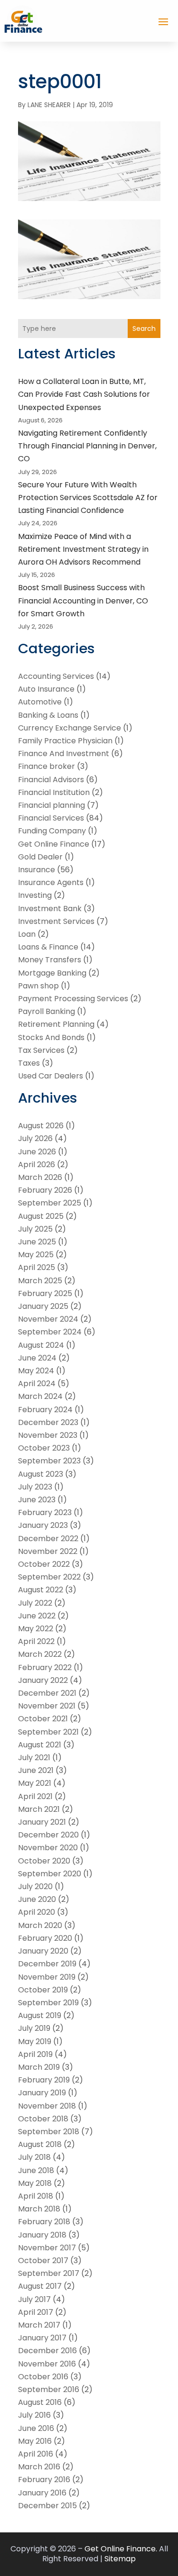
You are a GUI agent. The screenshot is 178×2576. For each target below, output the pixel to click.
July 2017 (34, 2299)
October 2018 (43, 2119)
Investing (35, 895)
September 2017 (49, 2273)
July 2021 (34, 1758)
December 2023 (48, 1422)
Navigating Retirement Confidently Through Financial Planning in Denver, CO (87, 446)
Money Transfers (50, 960)
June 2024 (37, 1358)
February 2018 (44, 2222)
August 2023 (41, 1474)
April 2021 (35, 1796)
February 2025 (45, 1293)
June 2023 (37, 1500)
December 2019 (47, 1964)
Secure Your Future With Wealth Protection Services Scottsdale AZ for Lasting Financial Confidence (88, 498)
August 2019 (40, 2015)
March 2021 (39, 1809)
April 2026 (37, 1165)
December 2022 (48, 1539)
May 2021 (35, 1783)
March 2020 (40, 1925)
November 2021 (47, 1706)
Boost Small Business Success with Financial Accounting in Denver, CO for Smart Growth (83, 600)
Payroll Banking (47, 1011)
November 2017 (47, 2248)
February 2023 (45, 1512)
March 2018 (39, 2209)
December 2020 (48, 1835)
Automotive (40, 702)
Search (144, 329)
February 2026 (45, 1190)
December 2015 (47, 2506)
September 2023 (49, 1461)
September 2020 (50, 1874)
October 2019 (43, 1990)
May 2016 (35, 2441)
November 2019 (47, 1977)
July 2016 (34, 2415)
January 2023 (43, 1525)
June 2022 (37, 1616)
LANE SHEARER (49, 105)
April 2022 (36, 1641)
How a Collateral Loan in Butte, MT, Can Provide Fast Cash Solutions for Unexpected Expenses (84, 394)
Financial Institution (54, 792)
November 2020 (48, 1848)
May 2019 (35, 2042)
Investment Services (56, 921)
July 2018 (34, 2157)
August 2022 (41, 1590)
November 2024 (48, 1319)
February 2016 (44, 2480)
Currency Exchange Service (70, 728)
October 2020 (44, 1861)
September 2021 (48, 1732)
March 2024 (40, 1396)
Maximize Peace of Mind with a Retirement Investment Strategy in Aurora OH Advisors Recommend (83, 549)
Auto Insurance (46, 689)
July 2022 (35, 1603)
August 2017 (40, 2286)
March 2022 (40, 1654)
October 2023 (44, 1448)
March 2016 (39, 2467)
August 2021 (40, 1745)
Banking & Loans (48, 715)
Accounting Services (56, 676)
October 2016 (43, 2377)
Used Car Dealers (51, 1076)
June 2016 (36, 2428)
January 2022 (43, 1680)
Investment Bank (50, 909)
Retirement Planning (56, 1024)
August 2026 (41, 1126)
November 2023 (48, 1435)
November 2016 (47, 2364)
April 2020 (37, 1912)
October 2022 (44, 1564)
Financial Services (51, 818)
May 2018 (35, 2183)
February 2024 (45, 1410)
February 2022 (45, 1667)
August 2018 (40, 2144)
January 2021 (42, 1822)
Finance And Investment (64, 754)
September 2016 (49, 2389)
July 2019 (34, 2028)
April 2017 (36, 2312)
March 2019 (39, 2067)
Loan (27, 934)
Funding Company (52, 831)
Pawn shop (38, 986)
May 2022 (36, 1629)
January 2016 (42, 2493)
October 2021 (43, 1719)
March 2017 (39, 2325)
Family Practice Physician (65, 741)
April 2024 (37, 1384)
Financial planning (52, 805)
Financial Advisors (51, 780)
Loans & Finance (48, 947)
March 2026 (40, 1177)
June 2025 (37, 1242)
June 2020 (37, 1899)
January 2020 (43, 1951)
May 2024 (36, 1371)
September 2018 (49, 2132)
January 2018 (42, 2235)
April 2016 (36, 2454)
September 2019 (48, 2003)
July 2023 (35, 1487)
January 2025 (43, 1306)
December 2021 (47, 1693)
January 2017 (42, 2338)
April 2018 (36, 2196)
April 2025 (37, 1267)
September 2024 (50, 1332)
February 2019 (44, 2080)
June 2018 (36, 2170)
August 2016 (40, 2402)
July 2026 (35, 1138)
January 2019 (42, 2093)
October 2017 (43, 2261)
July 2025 (35, 1229)
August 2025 (41, 1216)
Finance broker (47, 766)
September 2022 (49, 1577)
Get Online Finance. (121, 2549)
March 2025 (40, 1281)
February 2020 (45, 1938)
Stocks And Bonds (51, 1037)
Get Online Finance (54, 844)
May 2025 (36, 1255)
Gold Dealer (40, 857)
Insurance (37, 870)
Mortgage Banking (52, 973)
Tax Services (41, 1050)
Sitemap (120, 2559)
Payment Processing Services (73, 999)
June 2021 (36, 1770)
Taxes (29, 1063)
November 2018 (47, 2106)
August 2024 (41, 1345)
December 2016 (47, 2351)
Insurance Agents (51, 882)
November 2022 (48, 1551)
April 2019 (35, 2054)
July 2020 (35, 1886)
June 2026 (37, 1152)
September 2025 (50, 1203)
